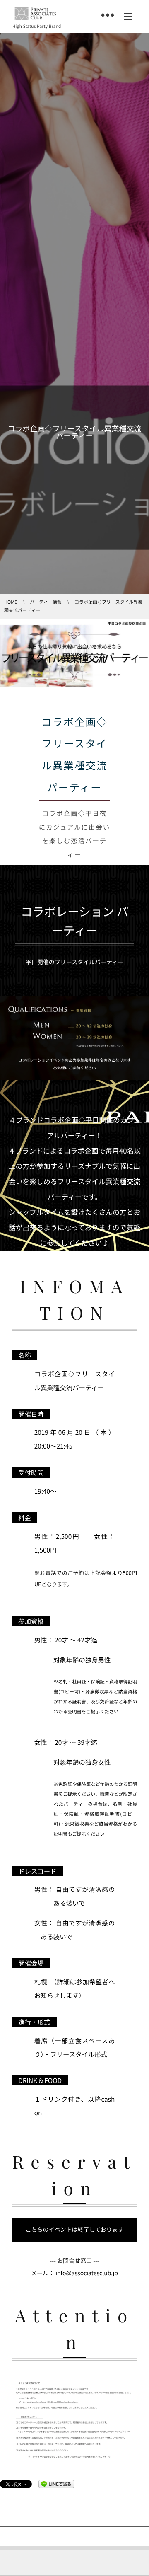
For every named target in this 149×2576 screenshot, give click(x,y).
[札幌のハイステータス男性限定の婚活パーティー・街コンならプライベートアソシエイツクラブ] (35, 14)
